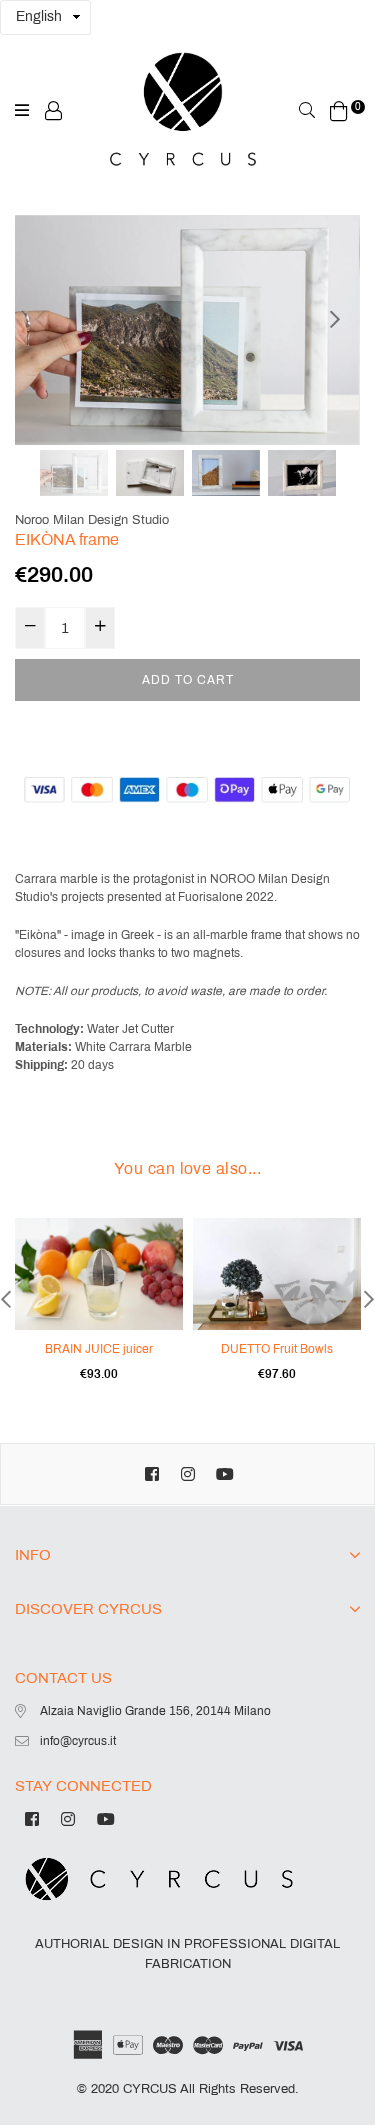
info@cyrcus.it (78, 1741)
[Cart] (339, 110)
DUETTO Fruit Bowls (277, 1349)
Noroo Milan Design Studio (92, 520)
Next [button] (335, 319)
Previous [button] (40, 319)
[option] (187, 329)
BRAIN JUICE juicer (99, 1349)
